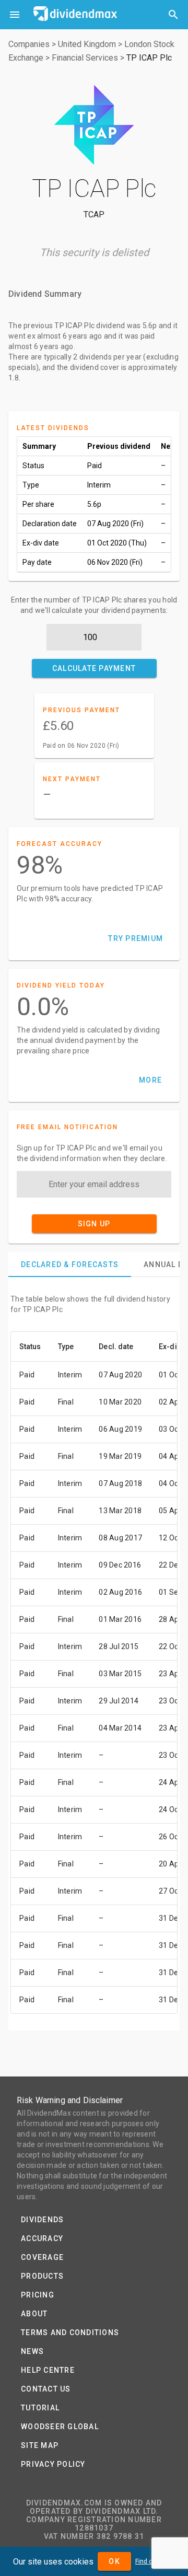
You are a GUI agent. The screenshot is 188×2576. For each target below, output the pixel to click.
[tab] (70, 1264)
